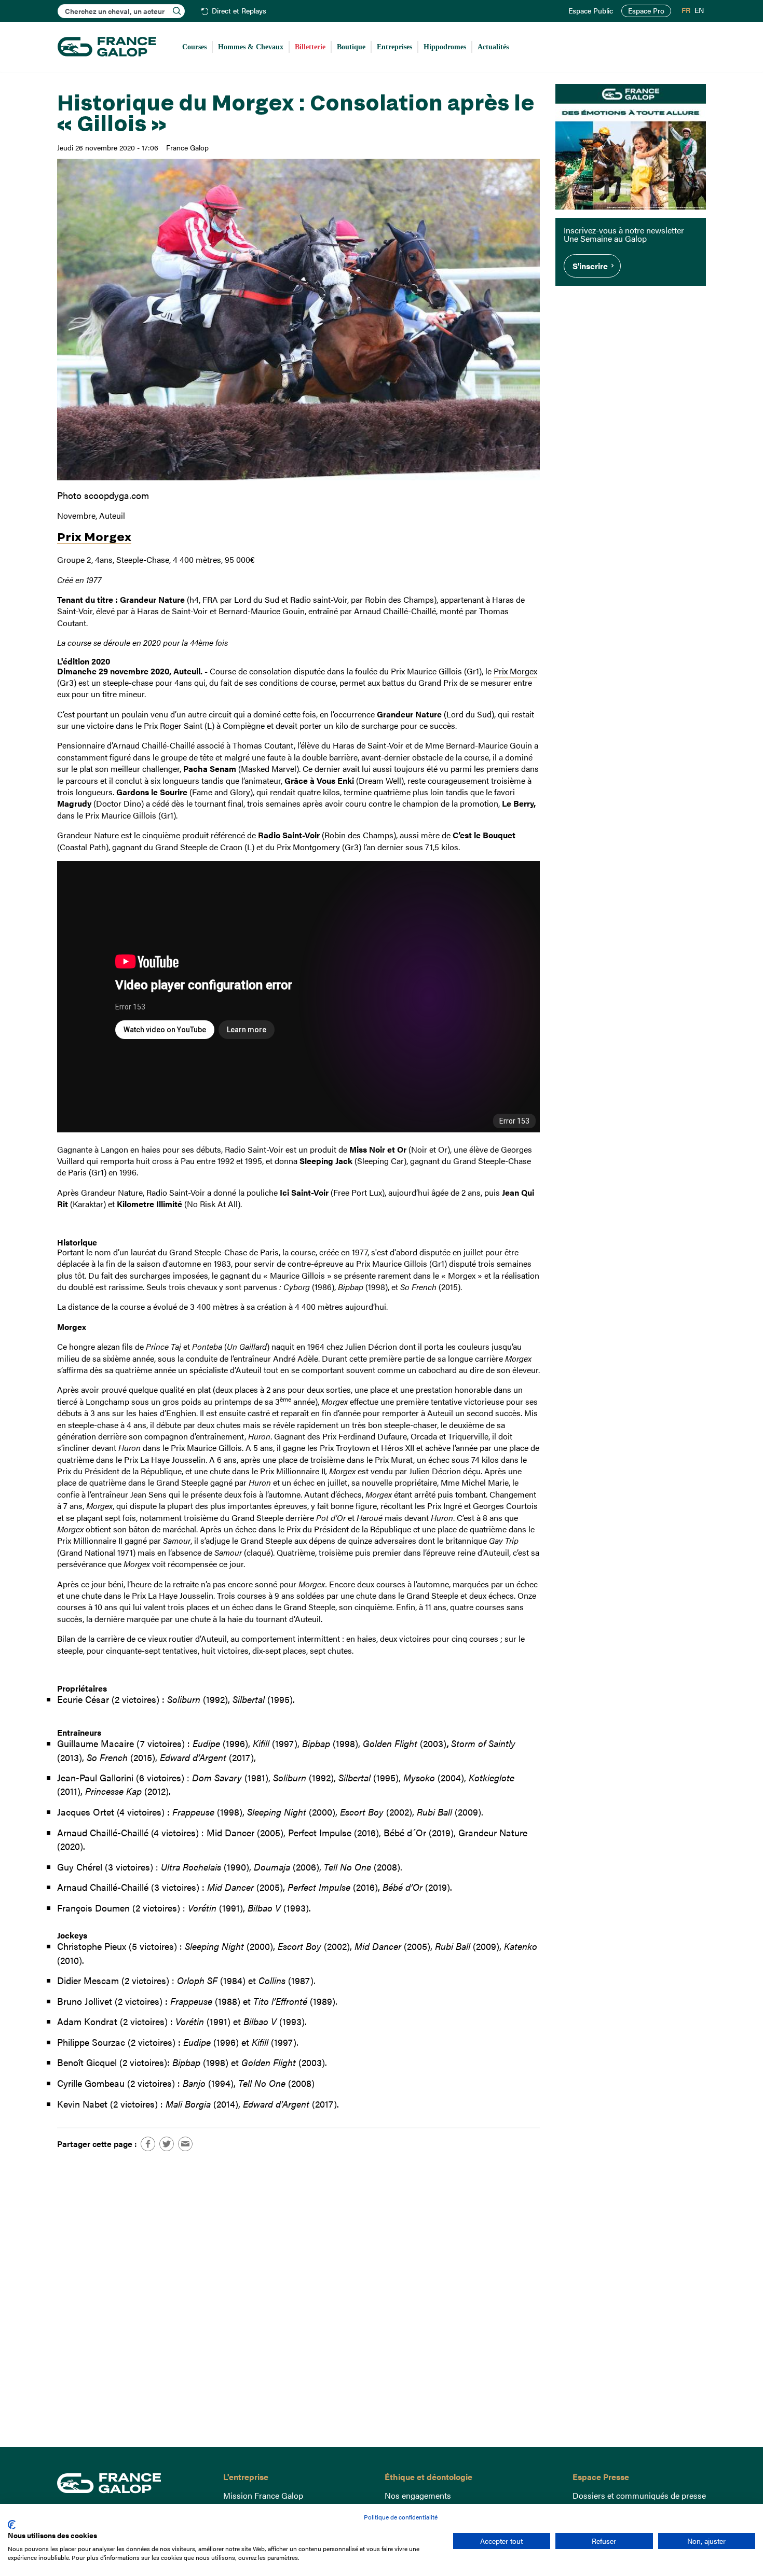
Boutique (351, 47)
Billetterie (310, 47)
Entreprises (394, 47)
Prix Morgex (94, 536)
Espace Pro (646, 11)
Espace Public (591, 11)
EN (699, 10)
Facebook (148, 2144)
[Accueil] (107, 47)
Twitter (167, 2144)
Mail (185, 2144)
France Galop (132, 2483)
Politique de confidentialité (401, 2517)
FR (686, 10)
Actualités (493, 47)
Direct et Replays (239, 11)
